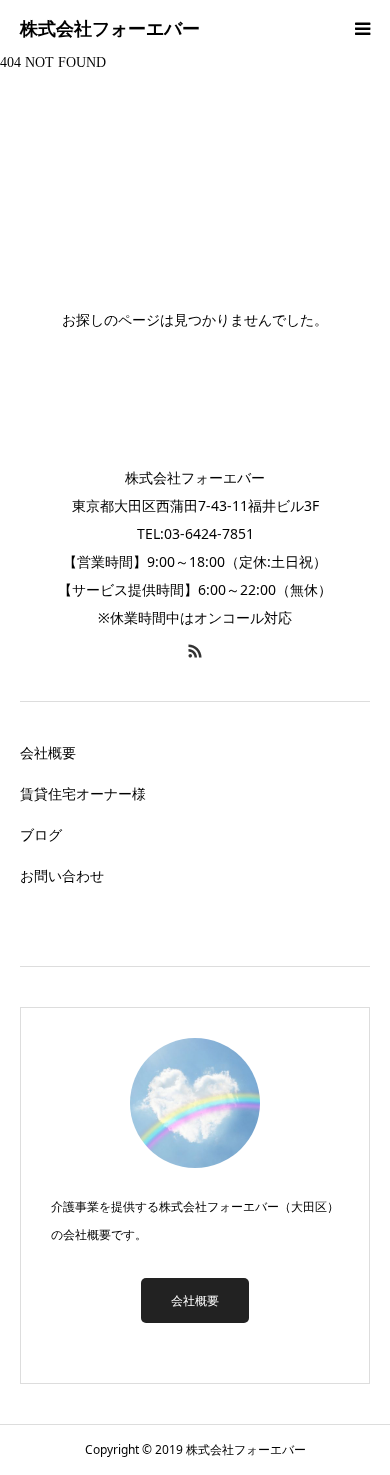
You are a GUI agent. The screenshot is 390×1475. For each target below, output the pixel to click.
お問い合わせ (62, 875)
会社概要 (48, 752)
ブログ (41, 834)
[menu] (362, 28)
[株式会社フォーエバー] (110, 29)
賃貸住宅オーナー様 (83, 793)
